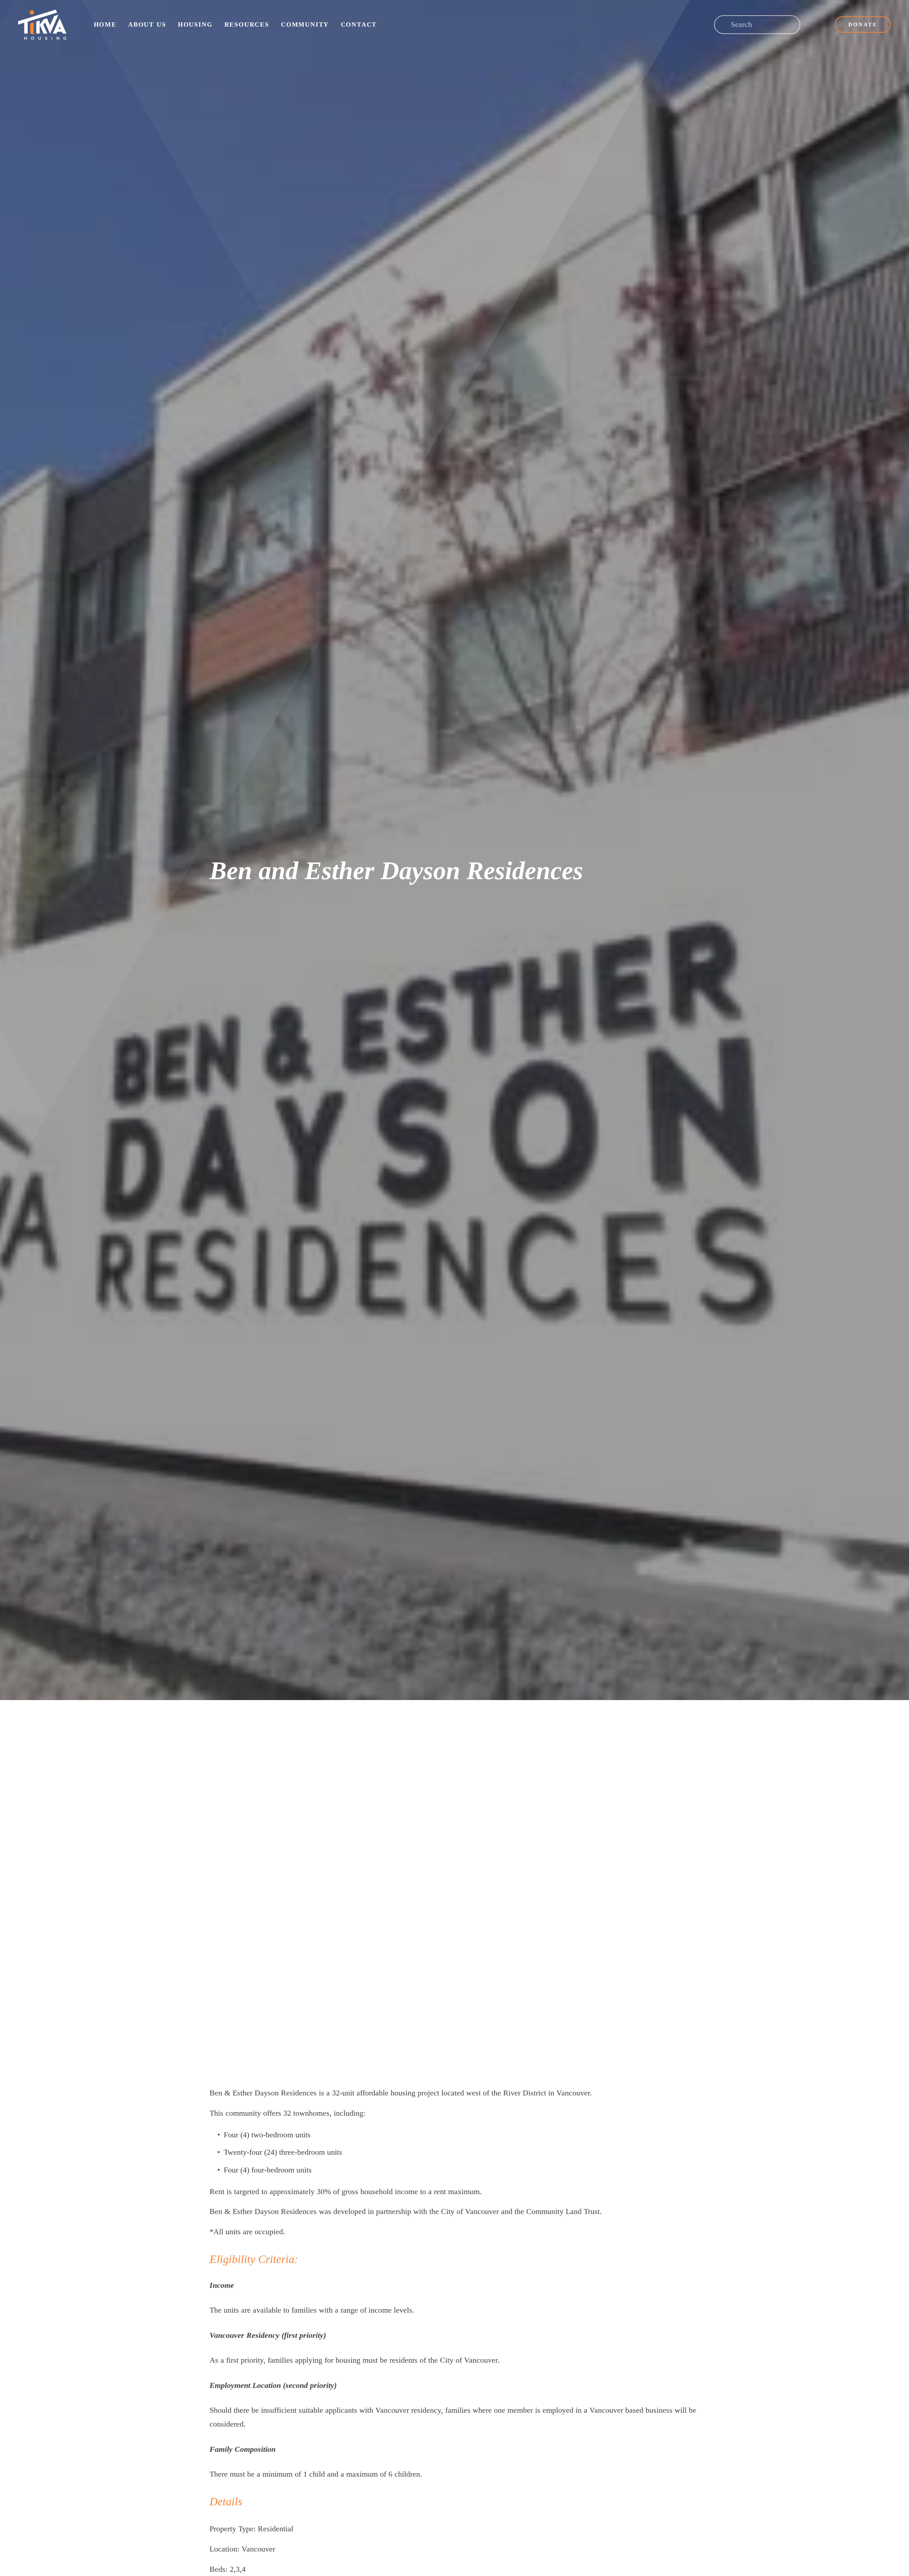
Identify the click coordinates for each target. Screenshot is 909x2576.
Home (105, 24)
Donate (863, 24)
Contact (359, 24)
